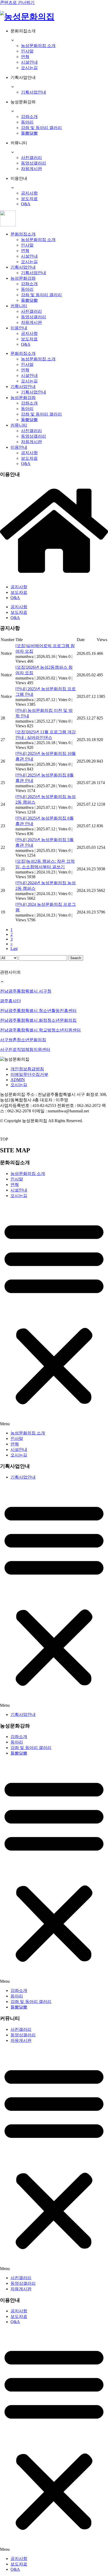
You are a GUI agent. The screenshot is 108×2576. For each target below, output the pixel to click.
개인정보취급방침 (27, 1069)
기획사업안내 (34, 92)
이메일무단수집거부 (29, 1074)
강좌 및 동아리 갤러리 (41, 128)
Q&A (26, 204)
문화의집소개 (23, 234)
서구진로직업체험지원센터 (25, 1049)
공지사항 (29, 193)
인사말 (27, 51)
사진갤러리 (31, 158)
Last (14, 949)
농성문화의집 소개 (38, 46)
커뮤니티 (19, 306)
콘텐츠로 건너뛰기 (17, 2)
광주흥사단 (10, 1001)
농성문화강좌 (23, 278)
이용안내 (19, 328)
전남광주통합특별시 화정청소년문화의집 (38, 1020)
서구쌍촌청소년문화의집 (23, 1040)
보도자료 (29, 199)
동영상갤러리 (34, 163)
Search (76, 958)
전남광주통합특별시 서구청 (26, 991)
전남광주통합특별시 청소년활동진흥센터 (38, 1011)
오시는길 (29, 68)
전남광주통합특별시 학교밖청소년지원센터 (40, 1030)
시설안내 (29, 62)
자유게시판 (31, 169)
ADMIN (18, 1080)
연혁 (25, 57)
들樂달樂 (29, 133)
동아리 (27, 122)
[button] (54, 1315)
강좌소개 (29, 117)
